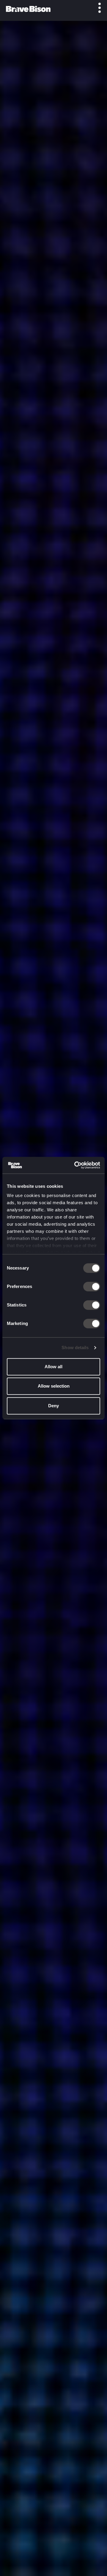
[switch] (92, 1287)
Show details (75, 1347)
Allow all (53, 1367)
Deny (53, 1406)
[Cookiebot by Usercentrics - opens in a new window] (75, 1165)
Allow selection (54, 1386)
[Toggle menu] (96, 8)
